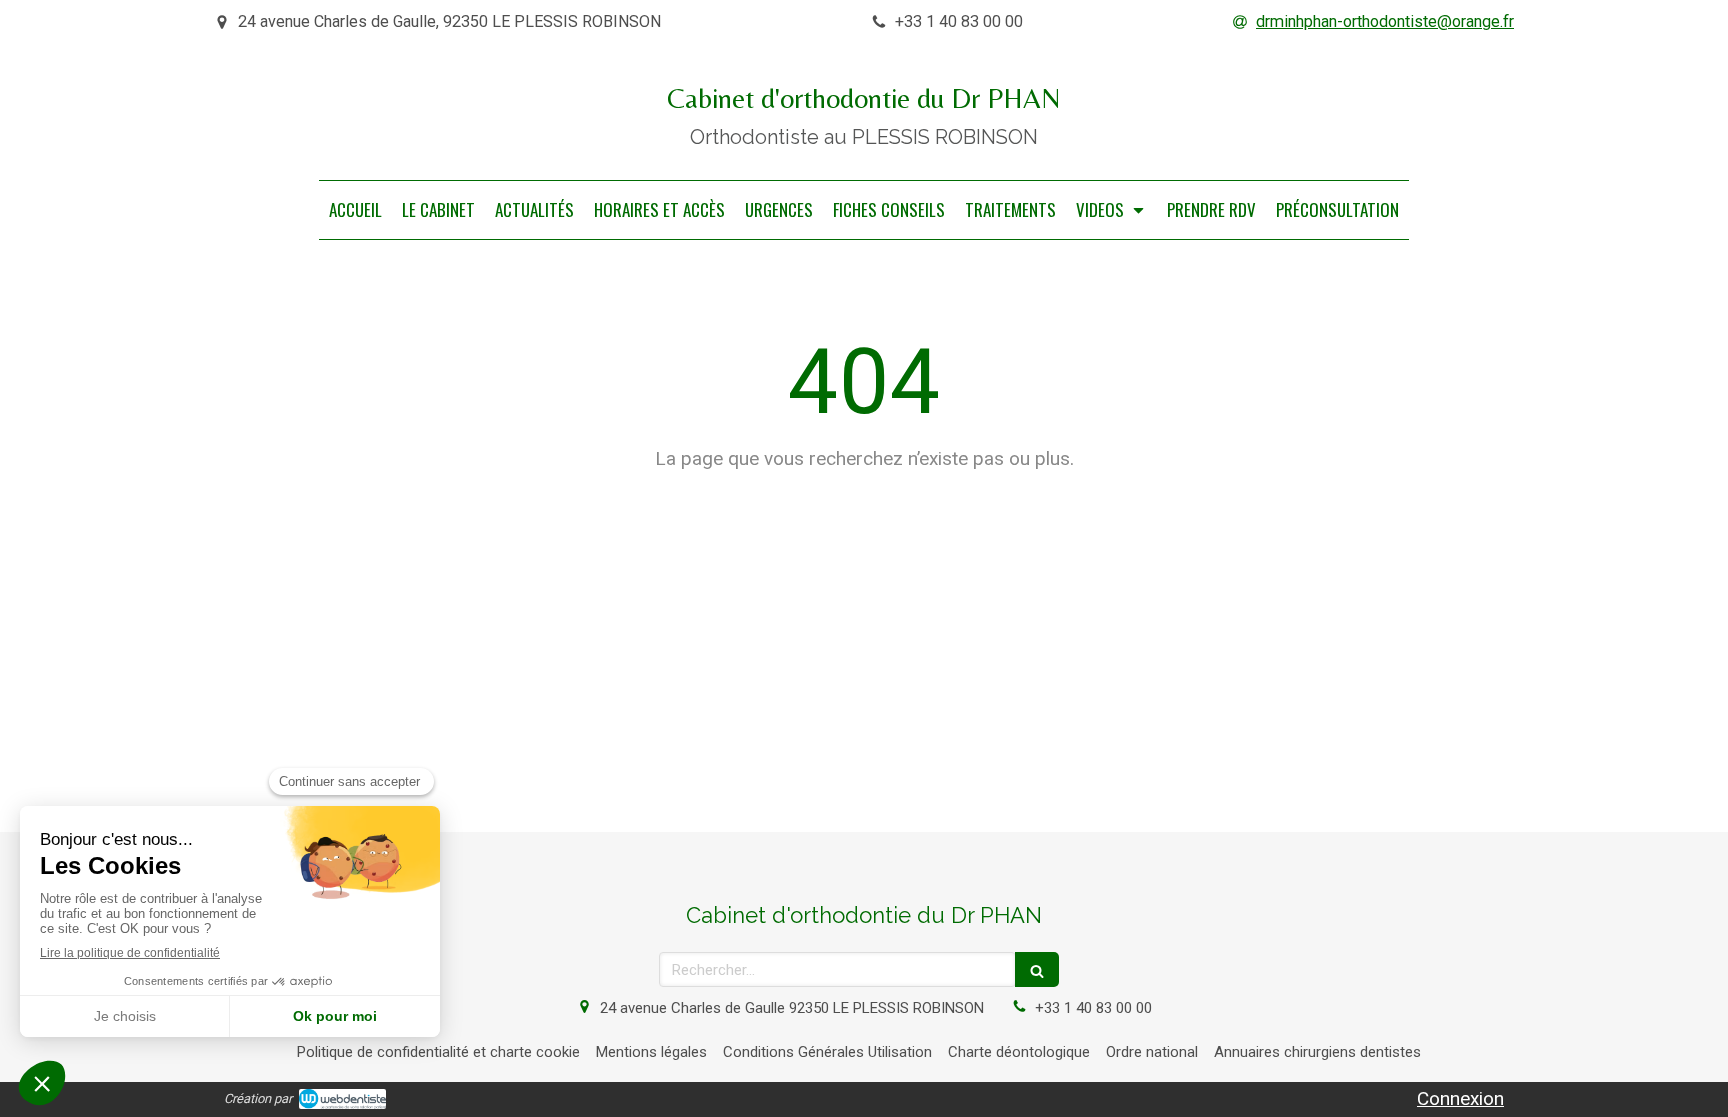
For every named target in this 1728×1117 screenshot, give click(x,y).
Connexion (1460, 1098)
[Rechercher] (1037, 969)
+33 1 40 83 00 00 (1093, 1008)
